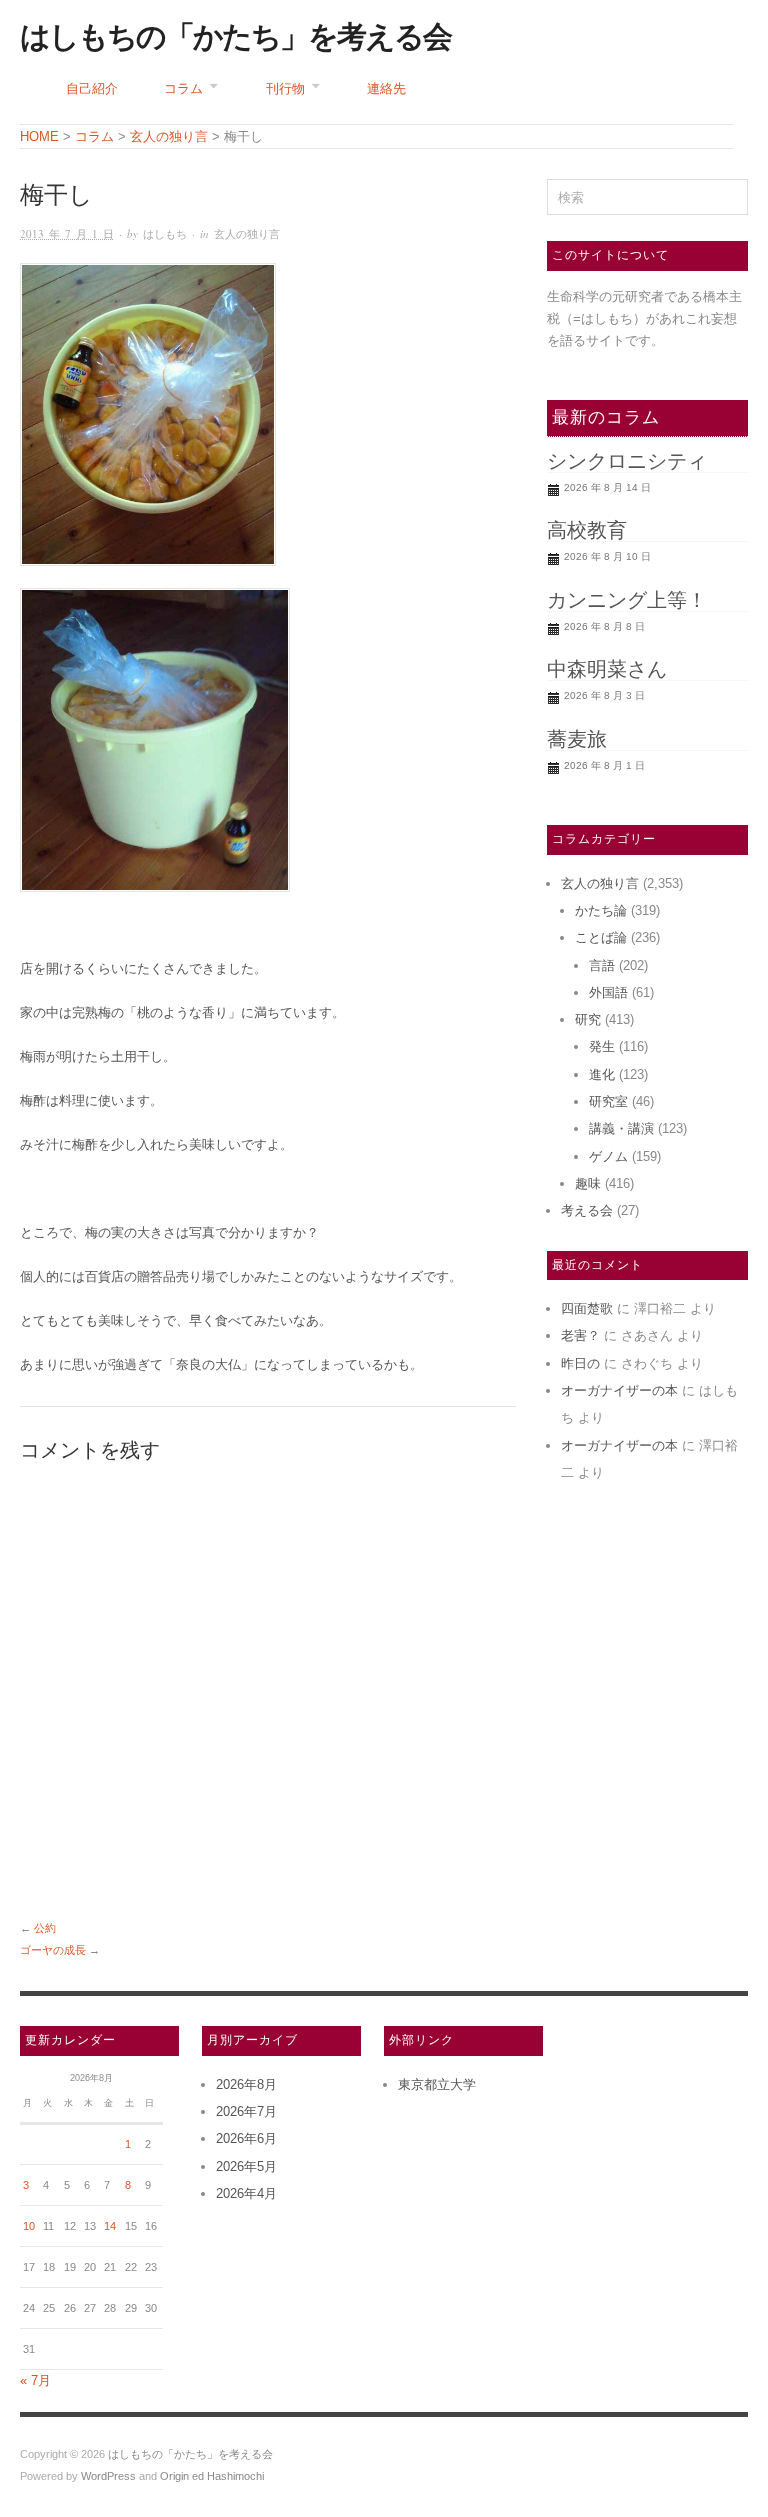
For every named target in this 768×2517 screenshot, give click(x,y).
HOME (39, 136)
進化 (602, 1074)
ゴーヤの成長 (53, 1950)
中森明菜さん (607, 669)
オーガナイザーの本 (619, 1390)
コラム (183, 88)
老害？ (580, 1335)
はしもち (165, 233)
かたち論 (601, 910)
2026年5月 (246, 2166)
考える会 (587, 1210)
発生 (602, 1046)
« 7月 (35, 2380)
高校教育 (587, 530)
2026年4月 (246, 2193)
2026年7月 (246, 2111)
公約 (45, 1928)
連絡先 (386, 88)
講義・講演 (621, 1128)
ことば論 (601, 937)
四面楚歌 (587, 1308)
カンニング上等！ (627, 600)
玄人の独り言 (247, 233)
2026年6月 (246, 2138)
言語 (602, 965)
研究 (588, 1019)
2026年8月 (246, 2084)
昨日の (580, 1363)
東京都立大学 (437, 2084)
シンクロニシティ (627, 461)
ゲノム (608, 1156)
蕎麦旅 (577, 739)
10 (29, 2226)
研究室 (608, 1101)
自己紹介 (92, 88)
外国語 (608, 992)
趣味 (588, 1183)
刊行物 (285, 88)
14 (110, 2226)
